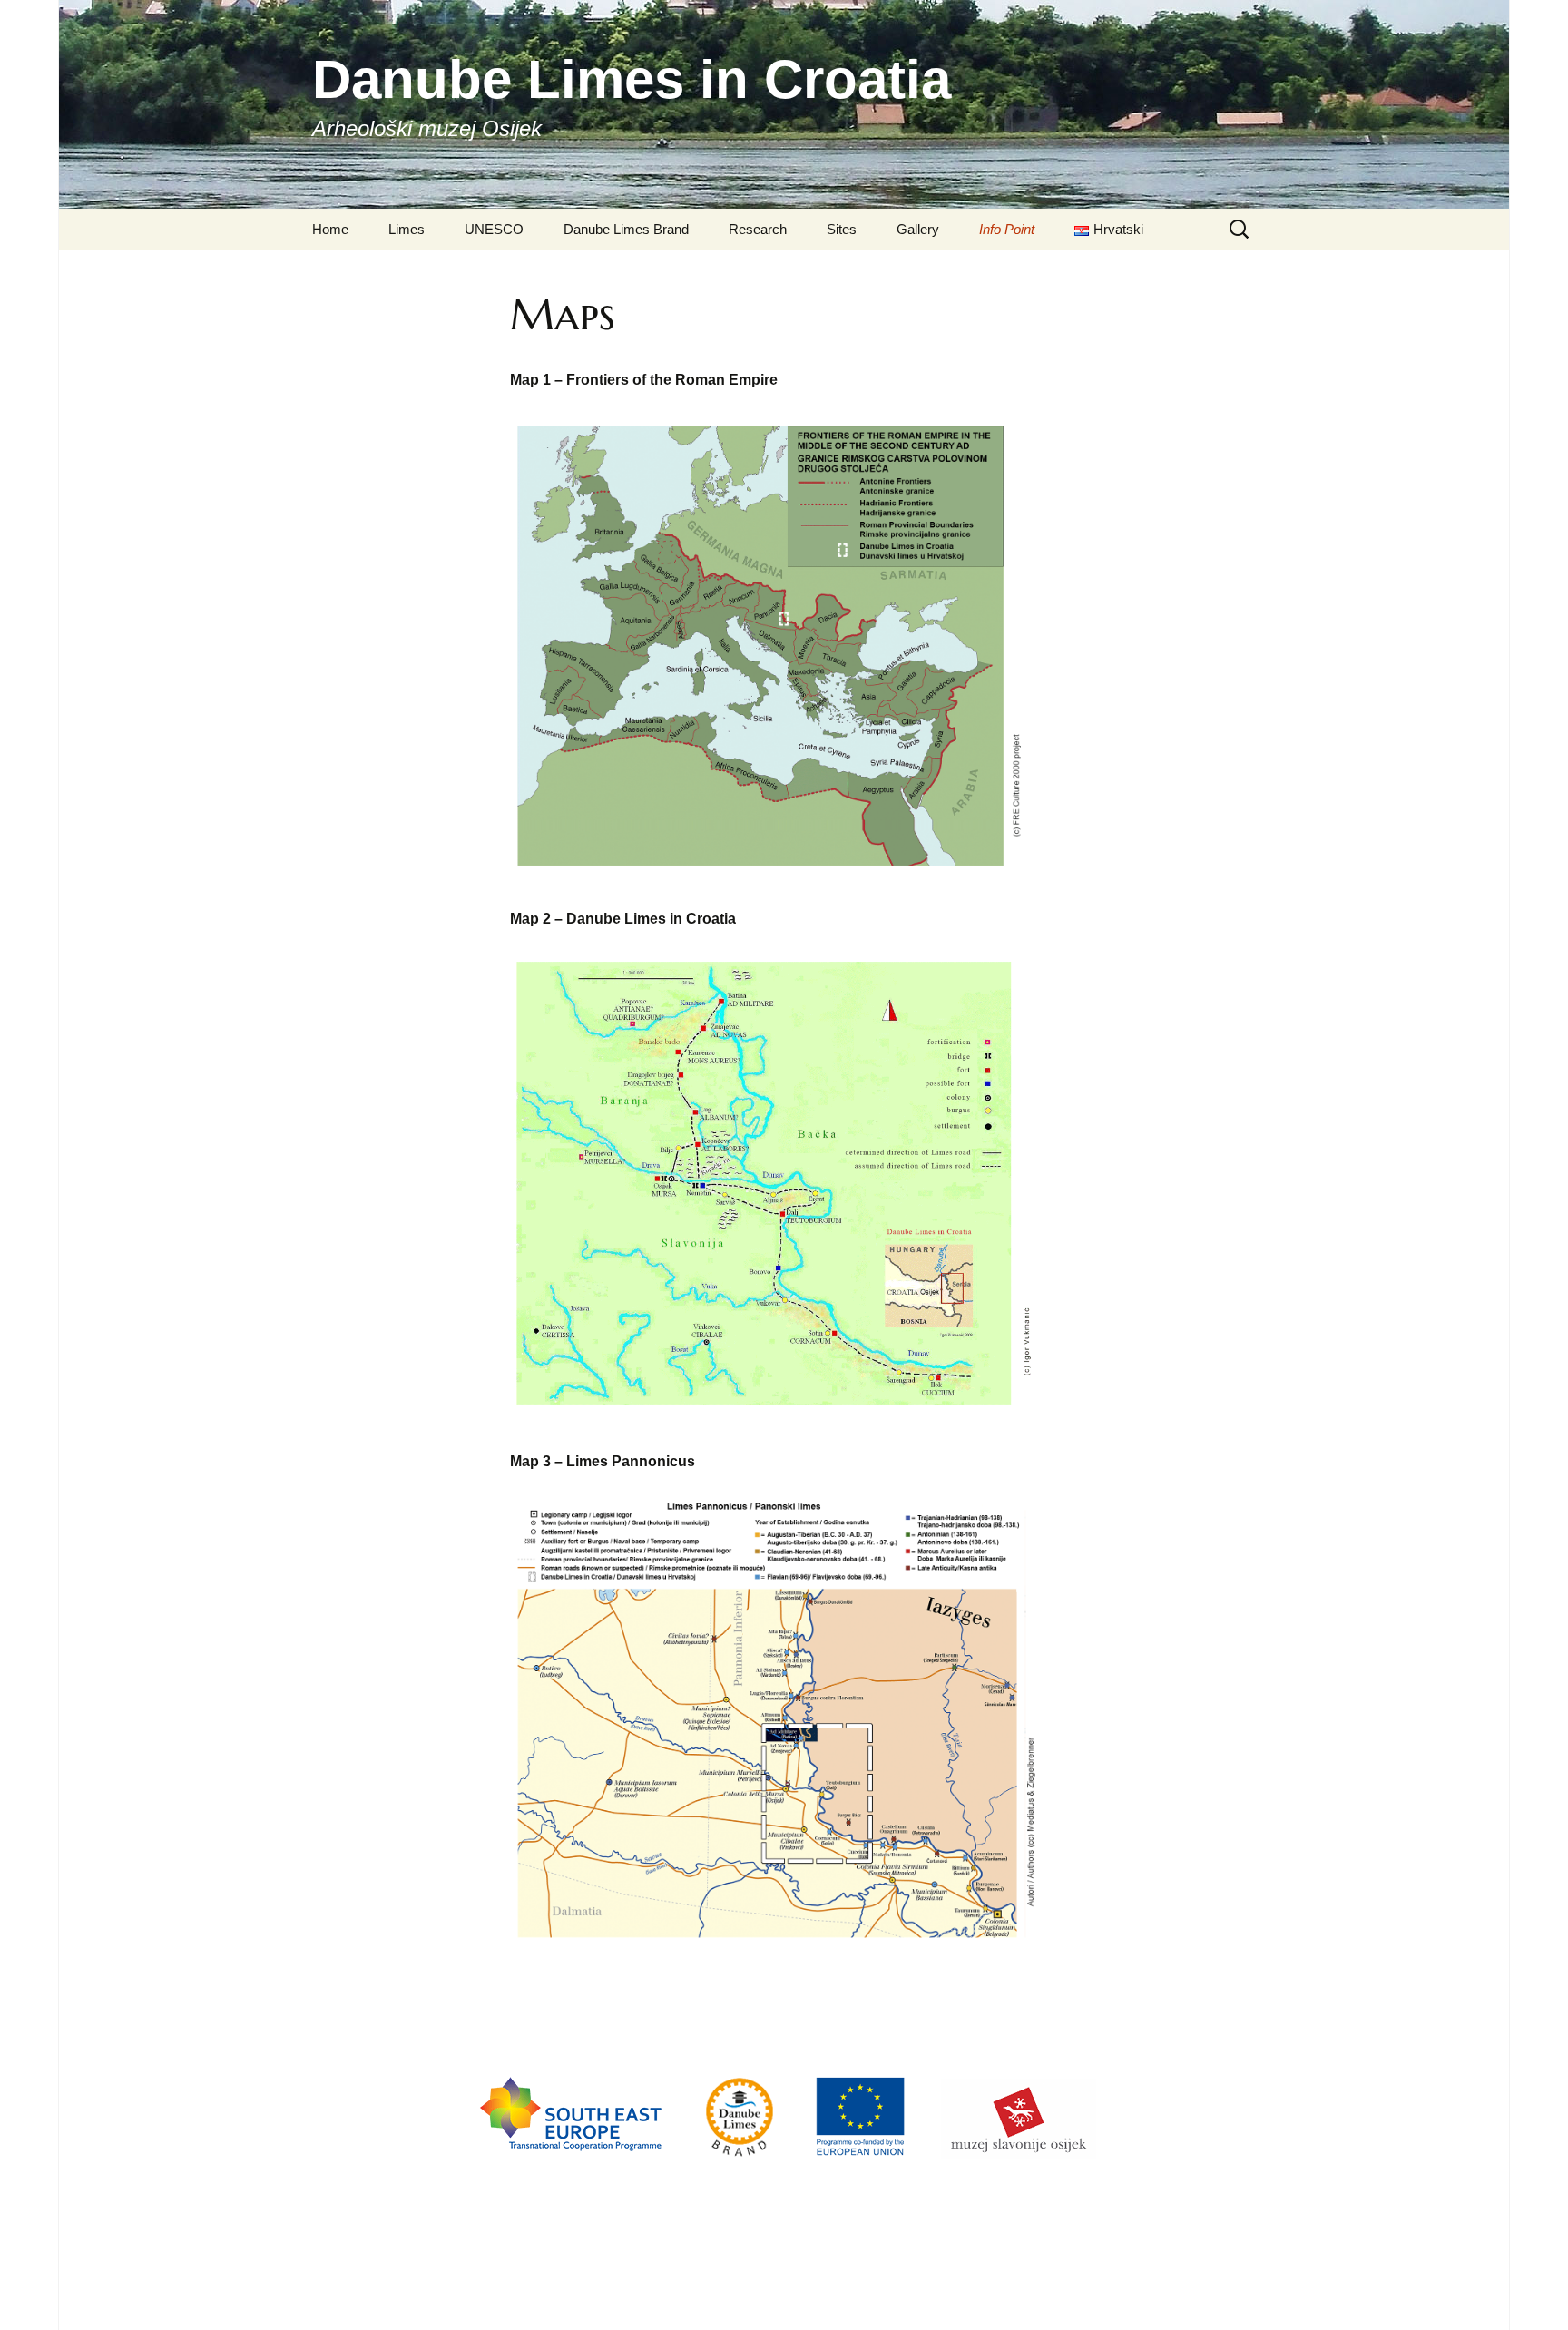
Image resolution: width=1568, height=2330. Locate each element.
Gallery (918, 229)
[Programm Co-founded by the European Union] (861, 2158)
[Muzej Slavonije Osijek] (1019, 2158)
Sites (842, 229)
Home (330, 229)
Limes (407, 229)
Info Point (1007, 229)
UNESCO (494, 229)
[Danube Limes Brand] (740, 2158)
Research (758, 229)
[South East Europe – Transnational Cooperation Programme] (572, 2158)
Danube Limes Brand (626, 229)
